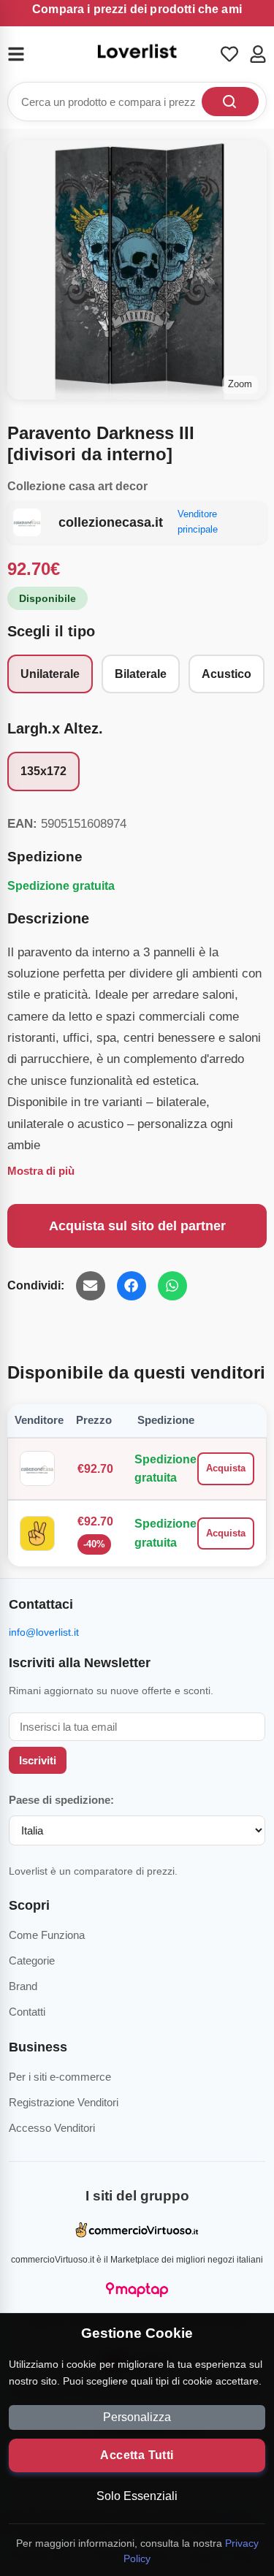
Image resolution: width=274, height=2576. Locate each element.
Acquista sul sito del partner (137, 1226)
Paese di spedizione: (61, 1800)
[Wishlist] (229, 54)
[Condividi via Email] (91, 1286)
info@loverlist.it (44, 1632)
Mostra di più (41, 1171)
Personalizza (137, 2417)
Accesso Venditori (52, 2128)
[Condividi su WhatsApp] (172, 1286)
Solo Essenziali (137, 2496)
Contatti (27, 2012)
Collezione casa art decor (77, 486)
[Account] (258, 54)
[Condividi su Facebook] (132, 1286)
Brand (23, 1986)
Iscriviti (38, 1760)
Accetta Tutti (137, 2455)
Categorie (32, 1960)
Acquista (226, 1468)
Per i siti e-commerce (60, 2077)
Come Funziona (47, 1935)
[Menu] (25, 54)
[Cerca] (230, 102)
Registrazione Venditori (64, 2102)
